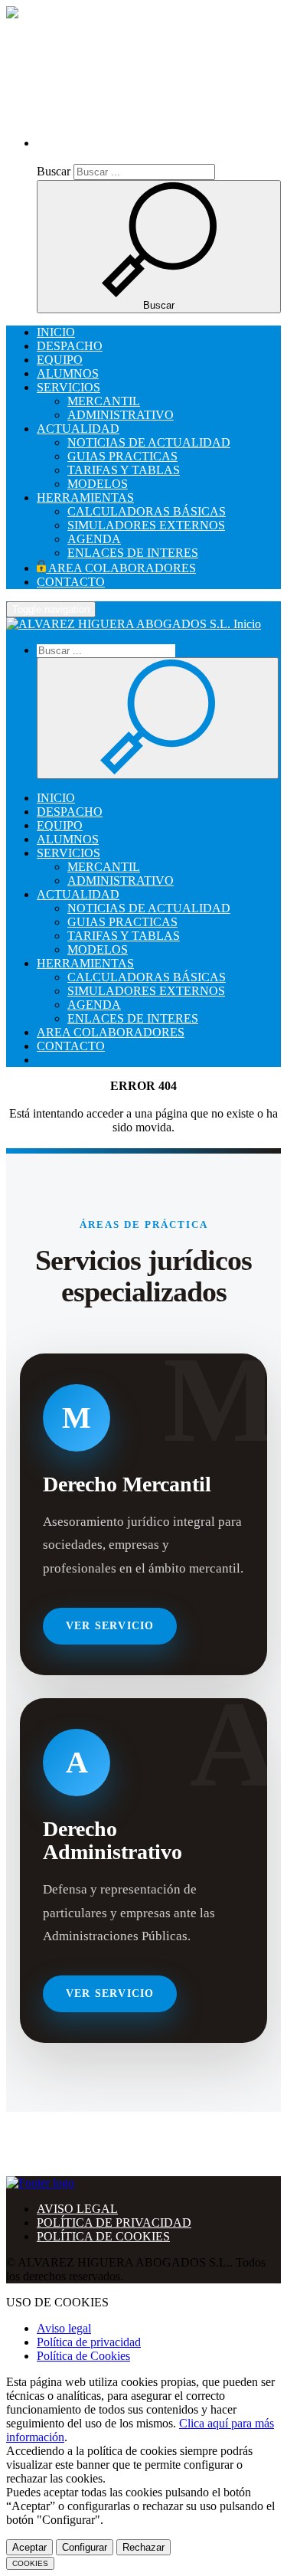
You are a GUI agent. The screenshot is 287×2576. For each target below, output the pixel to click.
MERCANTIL (104, 401)
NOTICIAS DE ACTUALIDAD (149, 442)
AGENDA (94, 539)
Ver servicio (110, 1626)
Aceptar (29, 2547)
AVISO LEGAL (77, 2209)
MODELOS (98, 484)
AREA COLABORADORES (121, 568)
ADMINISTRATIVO (121, 415)
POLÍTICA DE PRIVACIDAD (114, 2222)
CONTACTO (71, 582)
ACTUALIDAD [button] (78, 429)
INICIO (56, 332)
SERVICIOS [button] (68, 387)
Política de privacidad (89, 2342)
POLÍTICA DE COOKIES (103, 2236)
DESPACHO (70, 346)
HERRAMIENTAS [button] (85, 498)
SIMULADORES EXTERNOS (146, 525)
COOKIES (30, 2563)
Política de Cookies (83, 2356)
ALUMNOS (68, 373)
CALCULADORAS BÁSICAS (147, 511)
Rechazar (143, 2547)
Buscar (54, 171)
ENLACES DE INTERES (133, 553)
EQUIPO (60, 360)
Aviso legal (64, 2328)
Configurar (85, 2547)
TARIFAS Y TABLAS (124, 470)
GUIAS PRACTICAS (122, 456)
